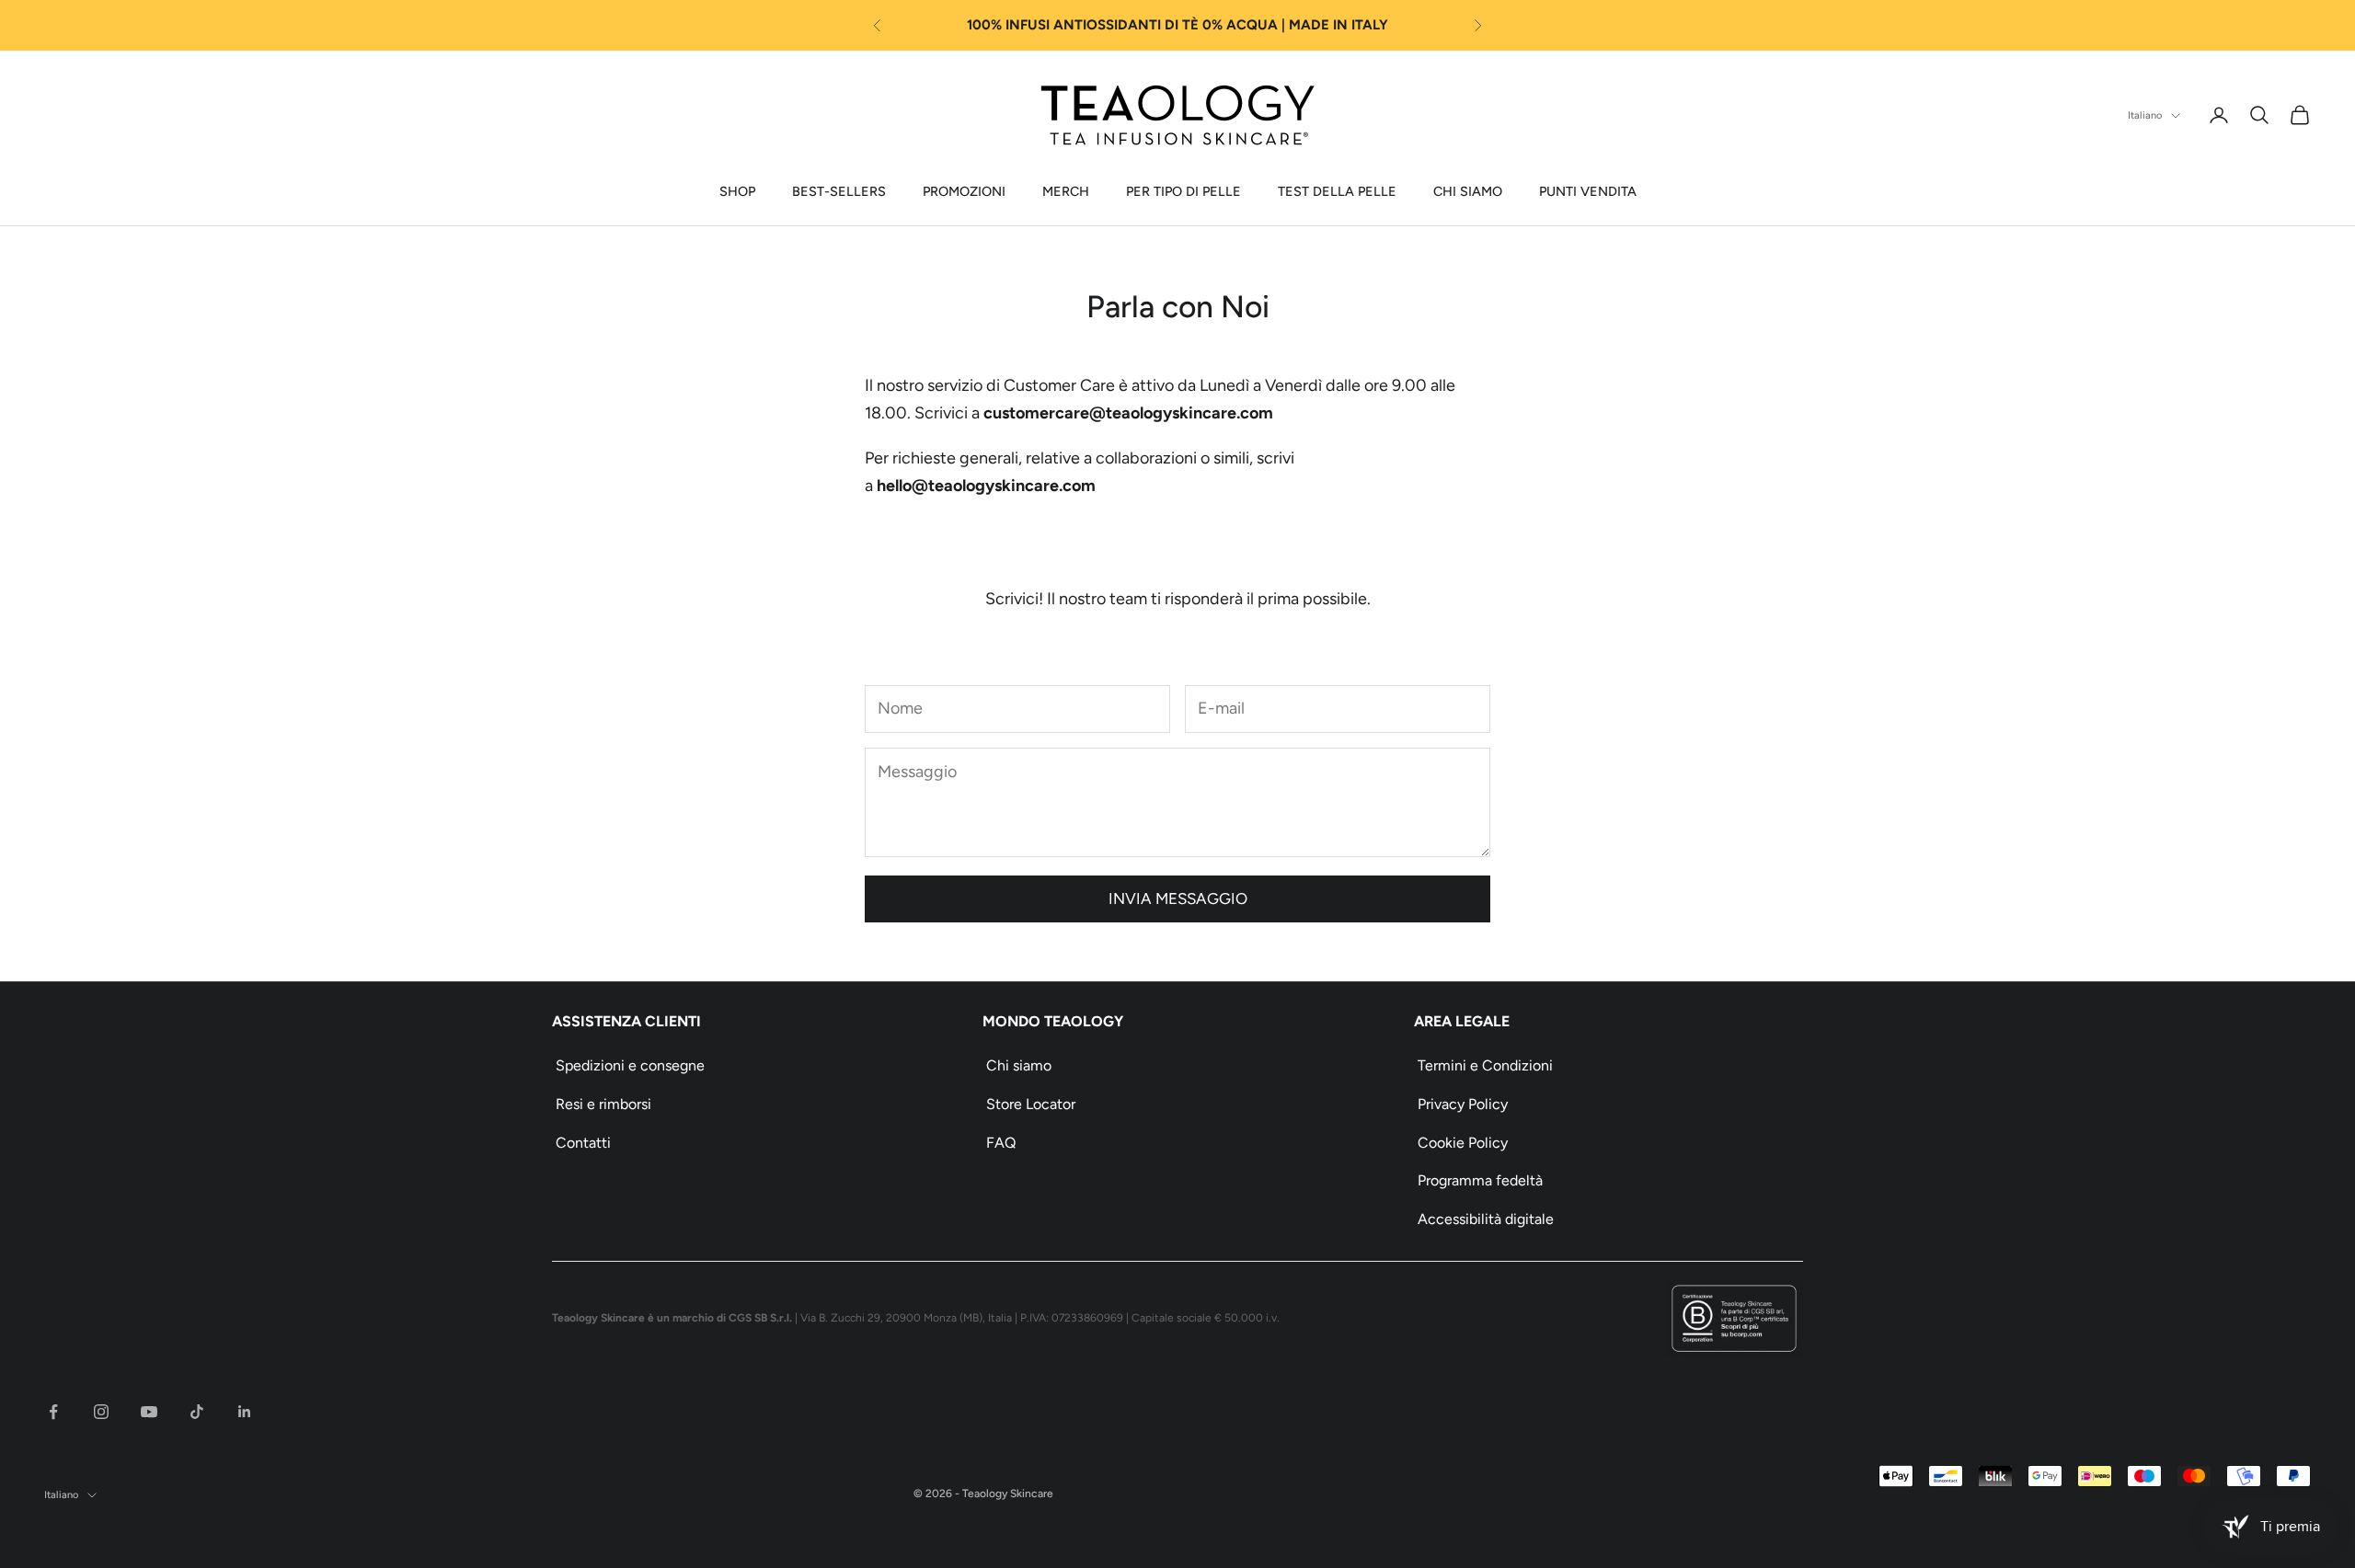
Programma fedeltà (1480, 1180)
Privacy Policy (1463, 1104)
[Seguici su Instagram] (101, 1412)
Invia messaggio (1178, 898)
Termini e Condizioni (1485, 1065)
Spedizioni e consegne (630, 1065)
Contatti (583, 1143)
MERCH (1066, 191)
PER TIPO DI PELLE (1183, 191)
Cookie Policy (1463, 1143)
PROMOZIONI (964, 191)
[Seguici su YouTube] (149, 1412)
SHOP (737, 191)
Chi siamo (1019, 1065)
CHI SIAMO (1468, 191)
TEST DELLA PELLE (1337, 191)
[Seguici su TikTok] (197, 1412)
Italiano (2145, 115)
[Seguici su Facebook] (53, 1412)
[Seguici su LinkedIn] (245, 1412)
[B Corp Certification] (1734, 1318)
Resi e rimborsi (603, 1104)
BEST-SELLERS (839, 191)
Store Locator (1031, 1104)
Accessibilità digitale (1486, 1219)
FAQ (1001, 1143)
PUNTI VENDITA (1588, 191)
